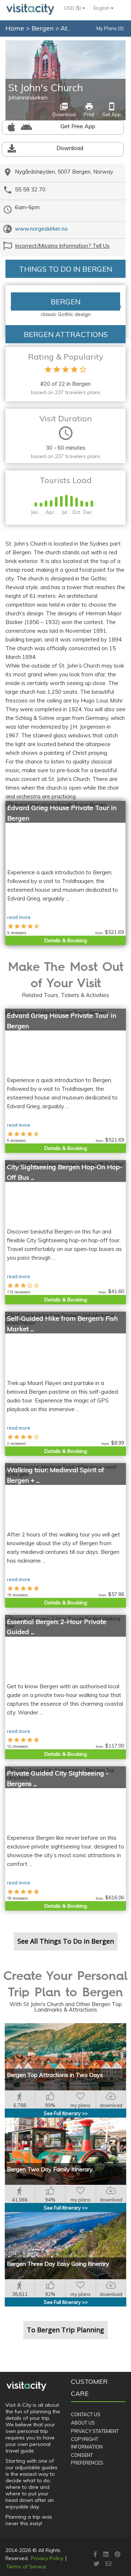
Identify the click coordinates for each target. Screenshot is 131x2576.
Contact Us (86, 2414)
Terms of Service (26, 2567)
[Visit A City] (26, 2386)
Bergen (43, 28)
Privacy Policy (47, 2558)
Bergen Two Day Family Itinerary (50, 2169)
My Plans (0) (110, 28)
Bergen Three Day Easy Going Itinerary (58, 2264)
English (102, 8)
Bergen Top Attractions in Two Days (55, 2075)
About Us (83, 2423)
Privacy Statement (95, 2431)
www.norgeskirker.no (41, 229)
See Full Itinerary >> (66, 2113)
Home (15, 28)
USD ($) (73, 8)
